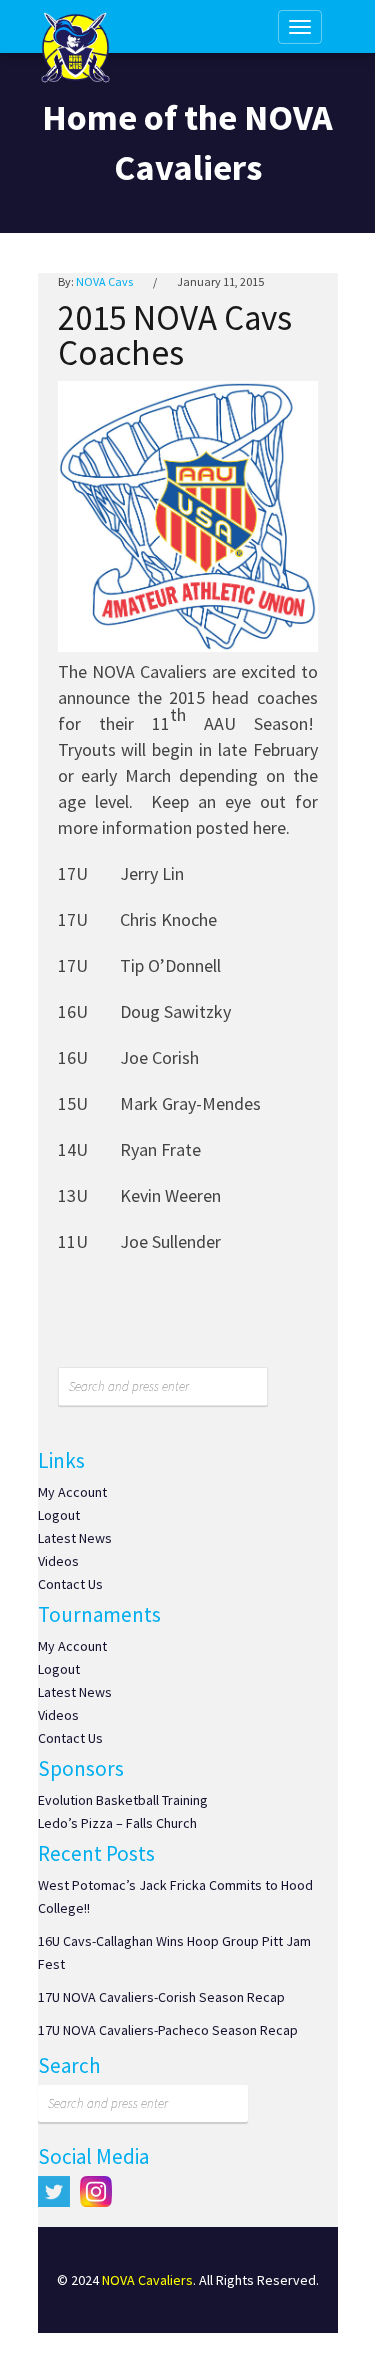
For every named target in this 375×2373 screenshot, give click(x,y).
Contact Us (70, 1584)
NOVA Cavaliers (147, 2280)
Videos (58, 1561)
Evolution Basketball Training (123, 1800)
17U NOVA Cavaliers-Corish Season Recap (161, 1997)
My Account (72, 1492)
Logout (59, 1515)
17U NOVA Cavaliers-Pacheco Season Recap (168, 2030)
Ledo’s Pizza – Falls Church (117, 1823)
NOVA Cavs (104, 281)
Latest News (75, 1538)
